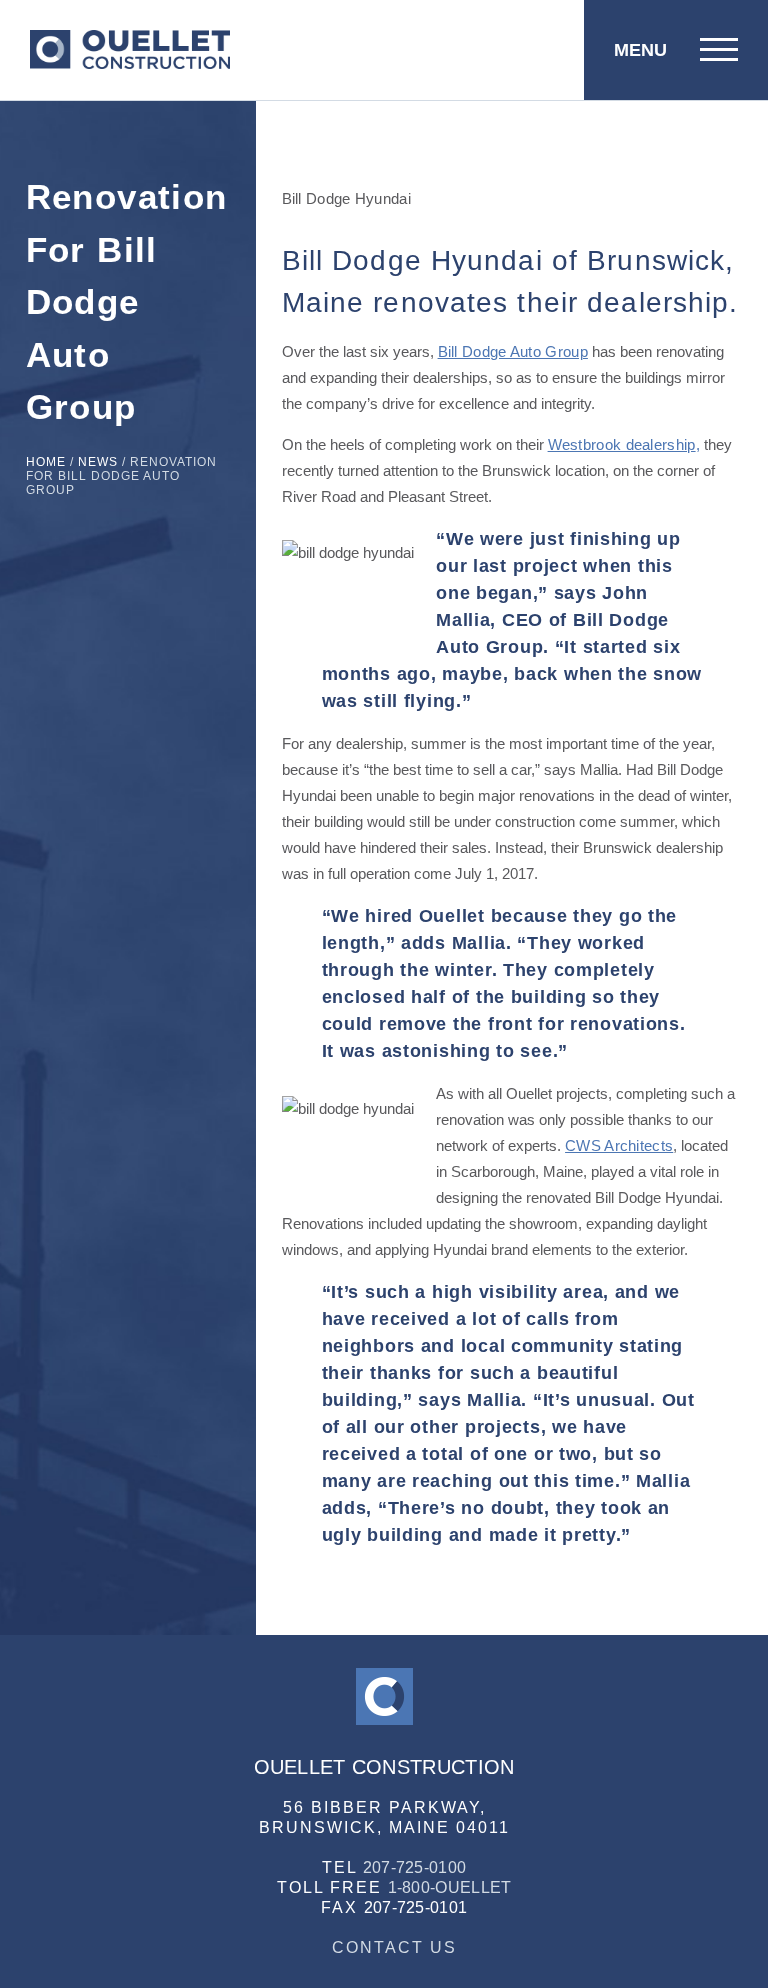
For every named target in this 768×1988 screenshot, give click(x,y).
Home (46, 462)
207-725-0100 (415, 1867)
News (98, 462)
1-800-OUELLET (450, 1887)
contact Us (394, 1947)
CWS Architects (619, 1145)
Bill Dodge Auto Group (513, 351)
